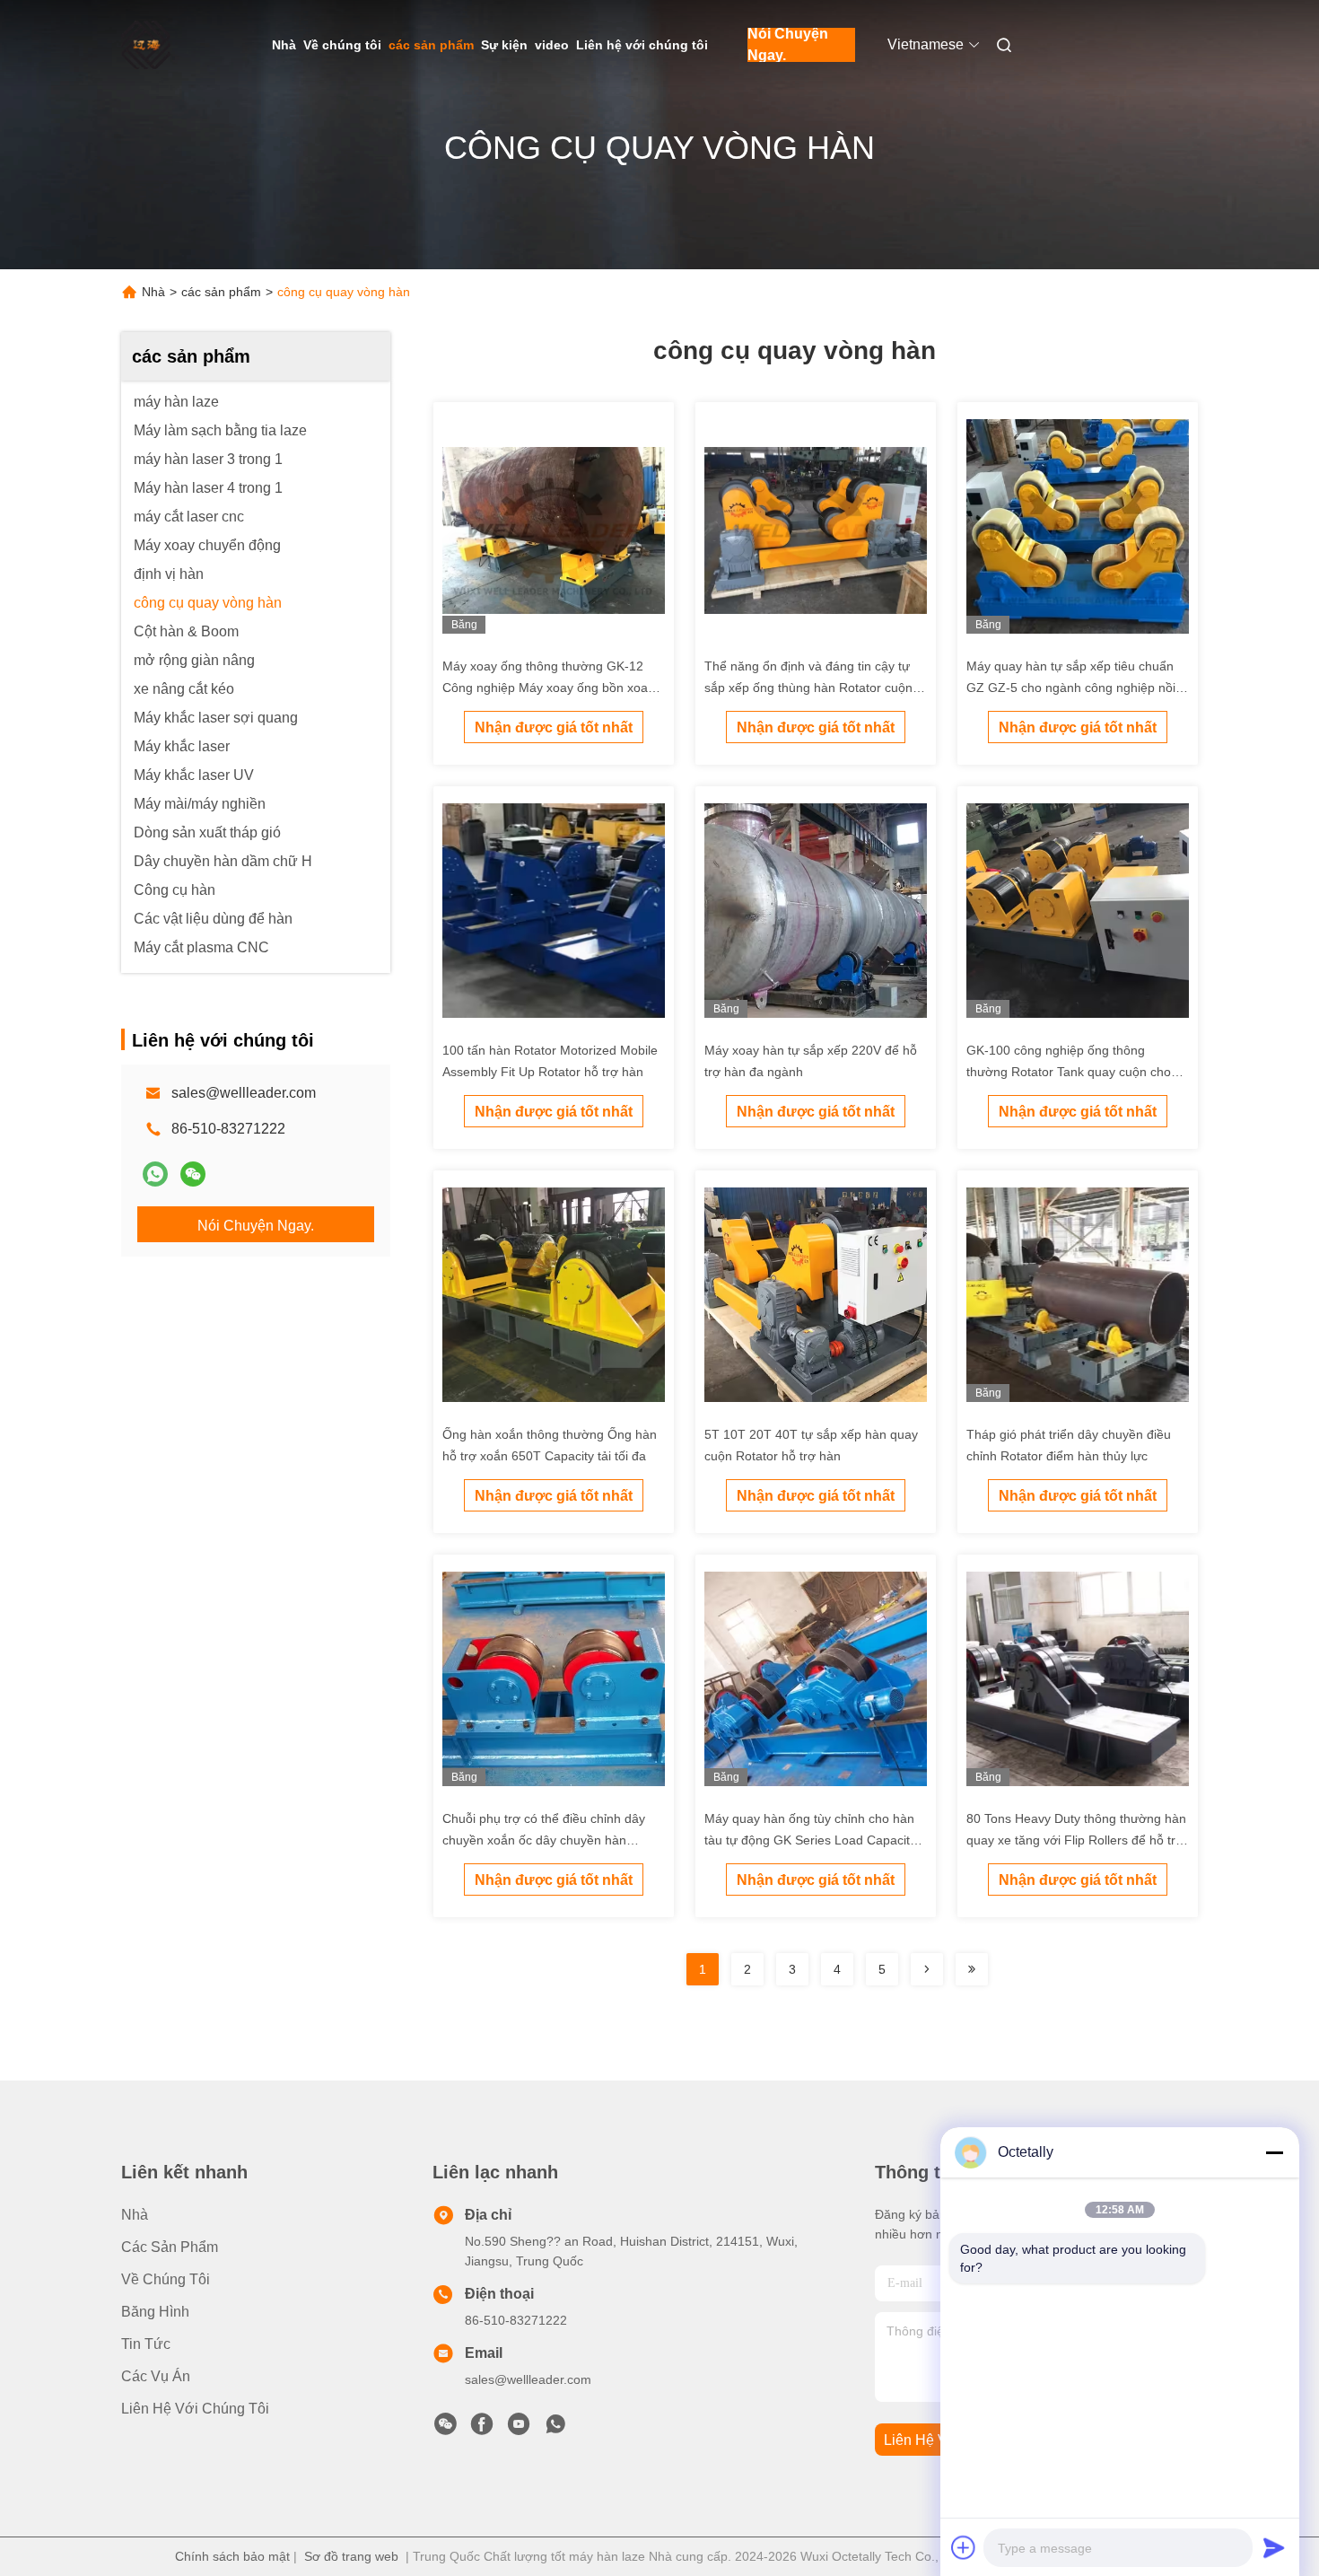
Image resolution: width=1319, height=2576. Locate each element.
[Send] (1274, 2547)
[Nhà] (146, 45)
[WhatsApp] (155, 1174)
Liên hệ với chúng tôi (642, 45)
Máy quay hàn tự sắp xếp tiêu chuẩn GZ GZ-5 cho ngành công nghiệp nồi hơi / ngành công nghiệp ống (1071, 688)
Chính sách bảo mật (232, 2556)
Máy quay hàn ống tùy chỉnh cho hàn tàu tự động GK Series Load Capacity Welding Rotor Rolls (810, 1840)
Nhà (284, 45)
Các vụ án (156, 2376)
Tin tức (146, 2344)
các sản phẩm (431, 45)
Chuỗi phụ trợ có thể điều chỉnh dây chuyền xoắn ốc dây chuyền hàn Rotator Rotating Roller (544, 1840)
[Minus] (1274, 2152)
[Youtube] (519, 2429)
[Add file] (964, 2547)
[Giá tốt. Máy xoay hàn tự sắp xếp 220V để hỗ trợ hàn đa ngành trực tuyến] (816, 914)
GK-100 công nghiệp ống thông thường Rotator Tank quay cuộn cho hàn (1069, 1072)
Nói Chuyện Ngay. (788, 45)
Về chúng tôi (342, 45)
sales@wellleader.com (244, 1093)
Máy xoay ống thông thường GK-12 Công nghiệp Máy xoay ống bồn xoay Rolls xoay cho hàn (548, 688)
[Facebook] (482, 2429)
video (552, 45)
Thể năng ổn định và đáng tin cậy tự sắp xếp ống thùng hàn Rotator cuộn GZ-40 (808, 688)
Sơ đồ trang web (351, 2556)
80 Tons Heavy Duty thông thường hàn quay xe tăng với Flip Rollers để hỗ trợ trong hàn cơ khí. (1076, 1840)
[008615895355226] (555, 2429)
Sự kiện (504, 45)
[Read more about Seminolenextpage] (927, 1969)
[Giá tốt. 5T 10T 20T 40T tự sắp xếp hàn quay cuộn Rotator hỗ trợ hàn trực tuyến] (816, 1298)
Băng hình (155, 2312)
